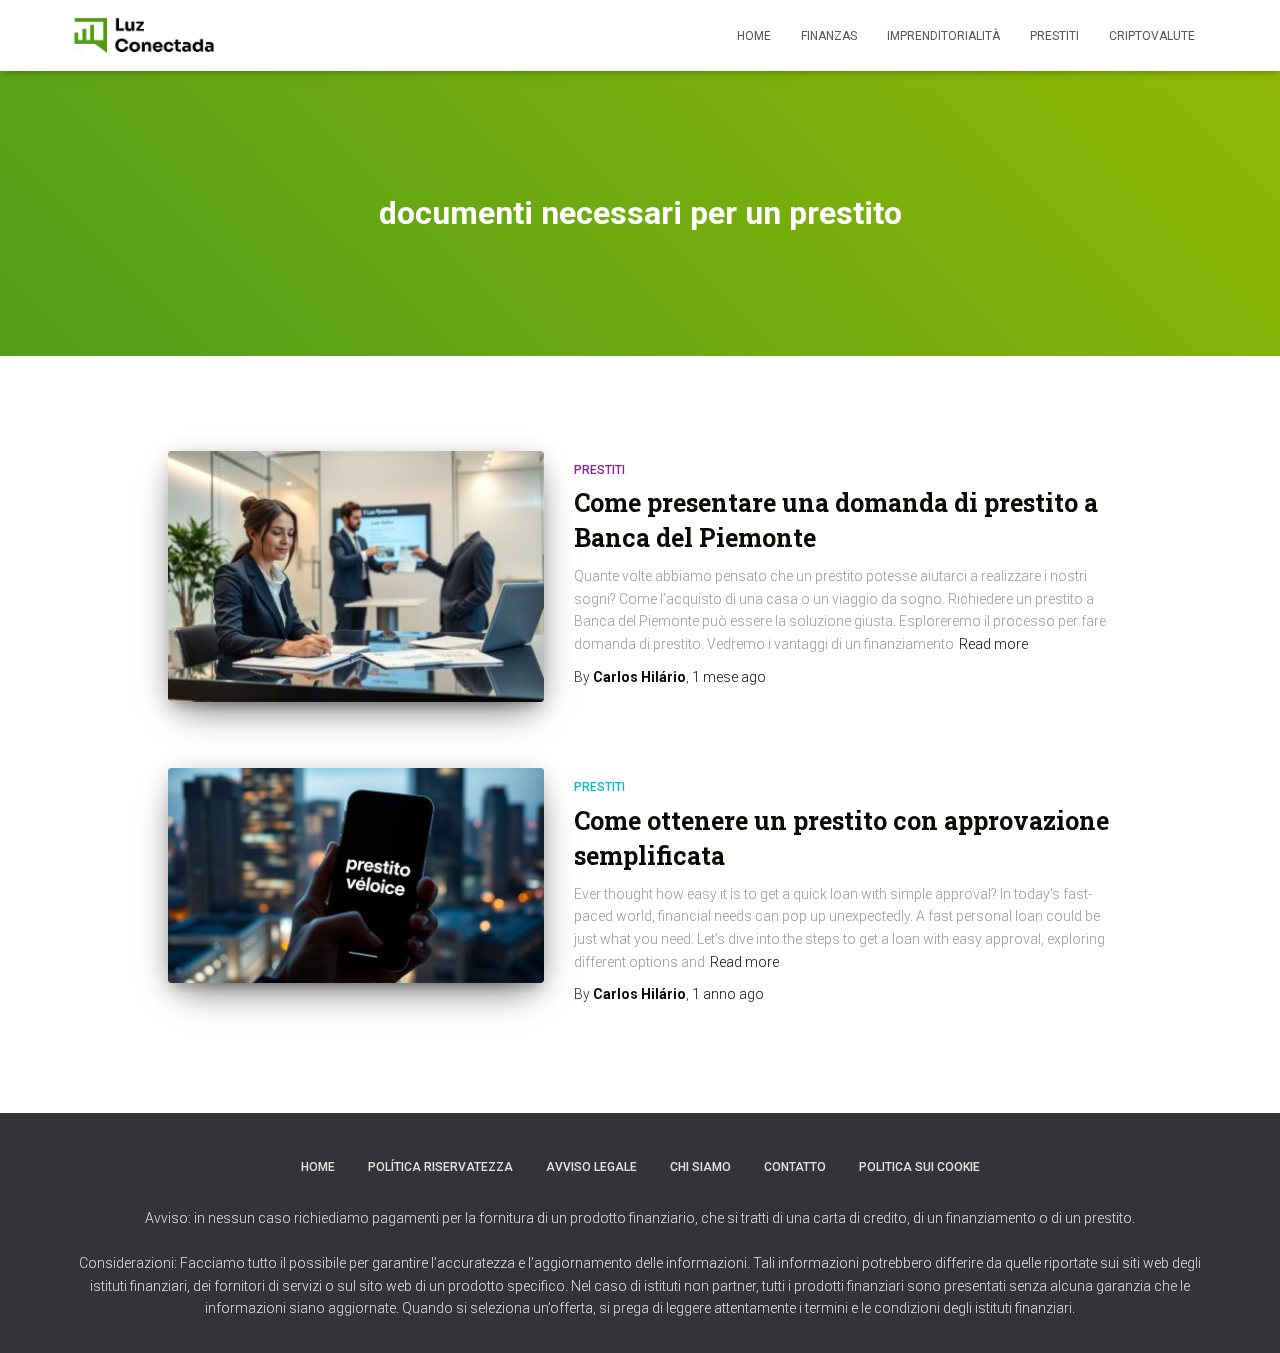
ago (729, 677)
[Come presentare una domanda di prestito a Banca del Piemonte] (356, 576)
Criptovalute (1152, 36)
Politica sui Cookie (919, 1167)
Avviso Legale (591, 1167)
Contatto (795, 1167)
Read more (993, 644)
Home (754, 36)
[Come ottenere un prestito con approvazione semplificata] (356, 875)
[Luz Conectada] (144, 36)
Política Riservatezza (440, 1167)
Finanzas (829, 36)
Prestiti (1054, 36)
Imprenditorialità (943, 36)
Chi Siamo (700, 1167)
